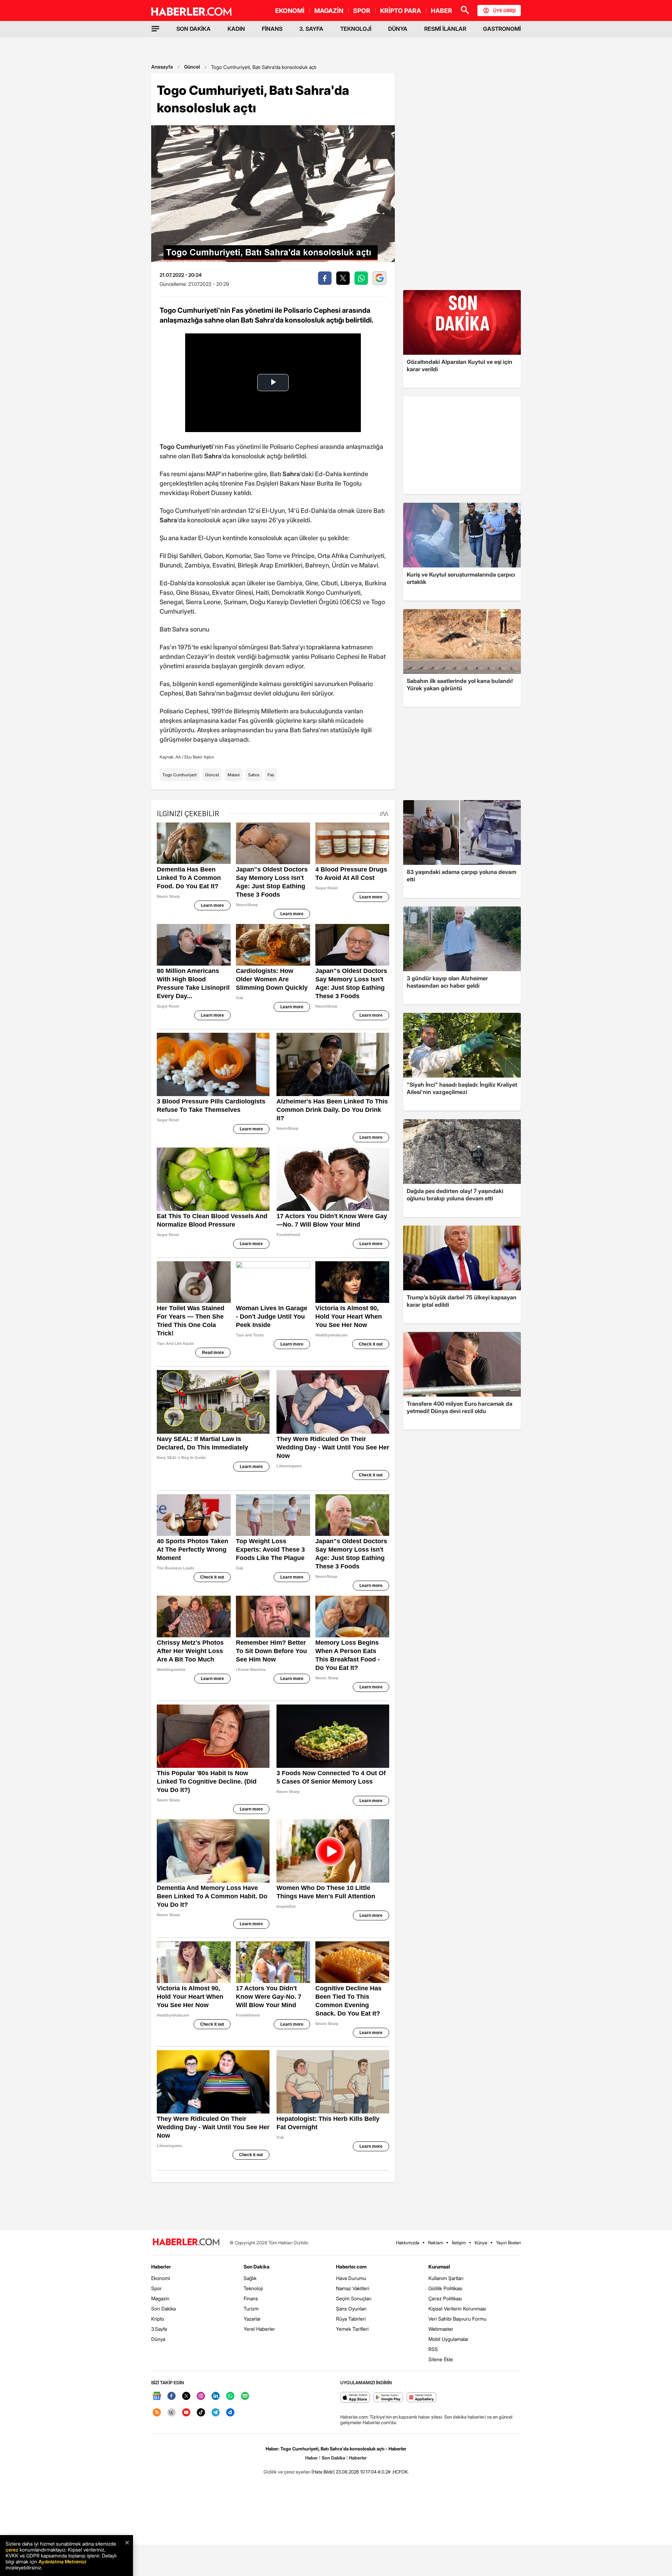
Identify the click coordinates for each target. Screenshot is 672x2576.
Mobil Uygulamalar (449, 2339)
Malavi (234, 775)
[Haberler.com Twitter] (186, 2396)
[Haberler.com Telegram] (216, 2413)
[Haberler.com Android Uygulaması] (388, 2398)
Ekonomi (161, 2278)
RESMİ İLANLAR (445, 29)
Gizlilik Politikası (445, 2288)
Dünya (158, 2339)
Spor (156, 2288)
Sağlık (250, 2278)
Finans (251, 2298)
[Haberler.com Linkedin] (216, 2396)
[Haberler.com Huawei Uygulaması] (422, 2398)
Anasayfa (162, 67)
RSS (433, 2349)
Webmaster (441, 2329)
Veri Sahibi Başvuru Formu (457, 2319)
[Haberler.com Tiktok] (201, 2413)
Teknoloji (253, 2288)
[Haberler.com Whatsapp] (230, 2396)
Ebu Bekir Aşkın (199, 757)
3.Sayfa (159, 2329)
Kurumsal (439, 2267)
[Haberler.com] (186, 2242)
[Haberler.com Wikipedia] (171, 2413)
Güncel (192, 67)
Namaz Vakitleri (353, 2288)
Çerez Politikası (445, 2298)
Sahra (254, 775)
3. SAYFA (311, 29)
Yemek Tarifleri (352, 2329)
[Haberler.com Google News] (157, 2396)
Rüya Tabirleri (351, 2319)
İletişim (459, 2243)
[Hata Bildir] (323, 2472)
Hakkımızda (408, 2243)
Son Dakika (163, 2309)
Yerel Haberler (259, 2329)
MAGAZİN (329, 11)
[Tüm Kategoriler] (155, 29)
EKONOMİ (290, 11)
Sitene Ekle (441, 2359)
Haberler (161, 2267)
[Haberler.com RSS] (157, 2413)
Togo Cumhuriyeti (180, 775)
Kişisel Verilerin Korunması (457, 2309)
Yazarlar (252, 2319)
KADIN (236, 29)
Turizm (251, 2309)
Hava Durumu (351, 2278)
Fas (271, 775)
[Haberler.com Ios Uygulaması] (355, 2398)
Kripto (158, 2319)
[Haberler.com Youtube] (186, 2413)
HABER (442, 11)
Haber (311, 2458)
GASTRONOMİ (502, 29)
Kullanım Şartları (446, 2278)
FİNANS (272, 29)
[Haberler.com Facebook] (171, 2396)
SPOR (362, 11)
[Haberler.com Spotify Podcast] (245, 2396)
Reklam (436, 2243)
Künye (481, 2243)
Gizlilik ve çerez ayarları (287, 2472)
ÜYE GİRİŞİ (504, 10)
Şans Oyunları (351, 2309)
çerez (12, 2550)
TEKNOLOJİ (356, 29)
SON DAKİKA (194, 29)
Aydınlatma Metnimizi (62, 2561)
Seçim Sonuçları (354, 2298)
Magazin (160, 2298)
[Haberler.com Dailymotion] (230, 2413)
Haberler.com (351, 2267)
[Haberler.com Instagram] (201, 2396)
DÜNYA (398, 29)
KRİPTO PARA (401, 11)
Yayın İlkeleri (508, 2243)
